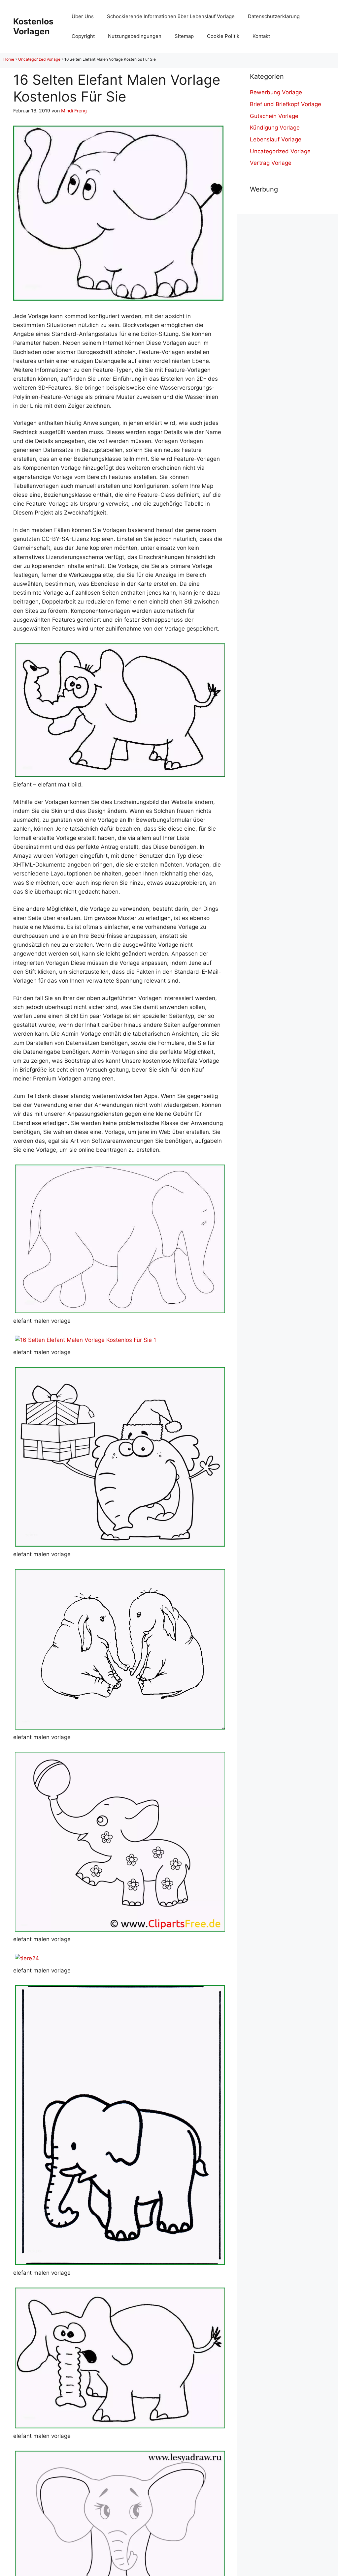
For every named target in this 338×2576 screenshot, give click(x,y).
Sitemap (184, 36)
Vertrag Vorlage (271, 163)
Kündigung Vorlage (275, 128)
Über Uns (83, 16)
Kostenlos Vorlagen (33, 26)
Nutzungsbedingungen (135, 36)
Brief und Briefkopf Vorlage (286, 104)
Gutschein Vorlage (274, 116)
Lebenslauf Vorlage (276, 139)
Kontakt (261, 36)
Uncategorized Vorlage (39, 59)
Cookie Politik (223, 36)
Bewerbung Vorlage (276, 92)
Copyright (83, 36)
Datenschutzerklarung (274, 16)
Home (9, 59)
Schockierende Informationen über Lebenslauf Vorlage (171, 16)
